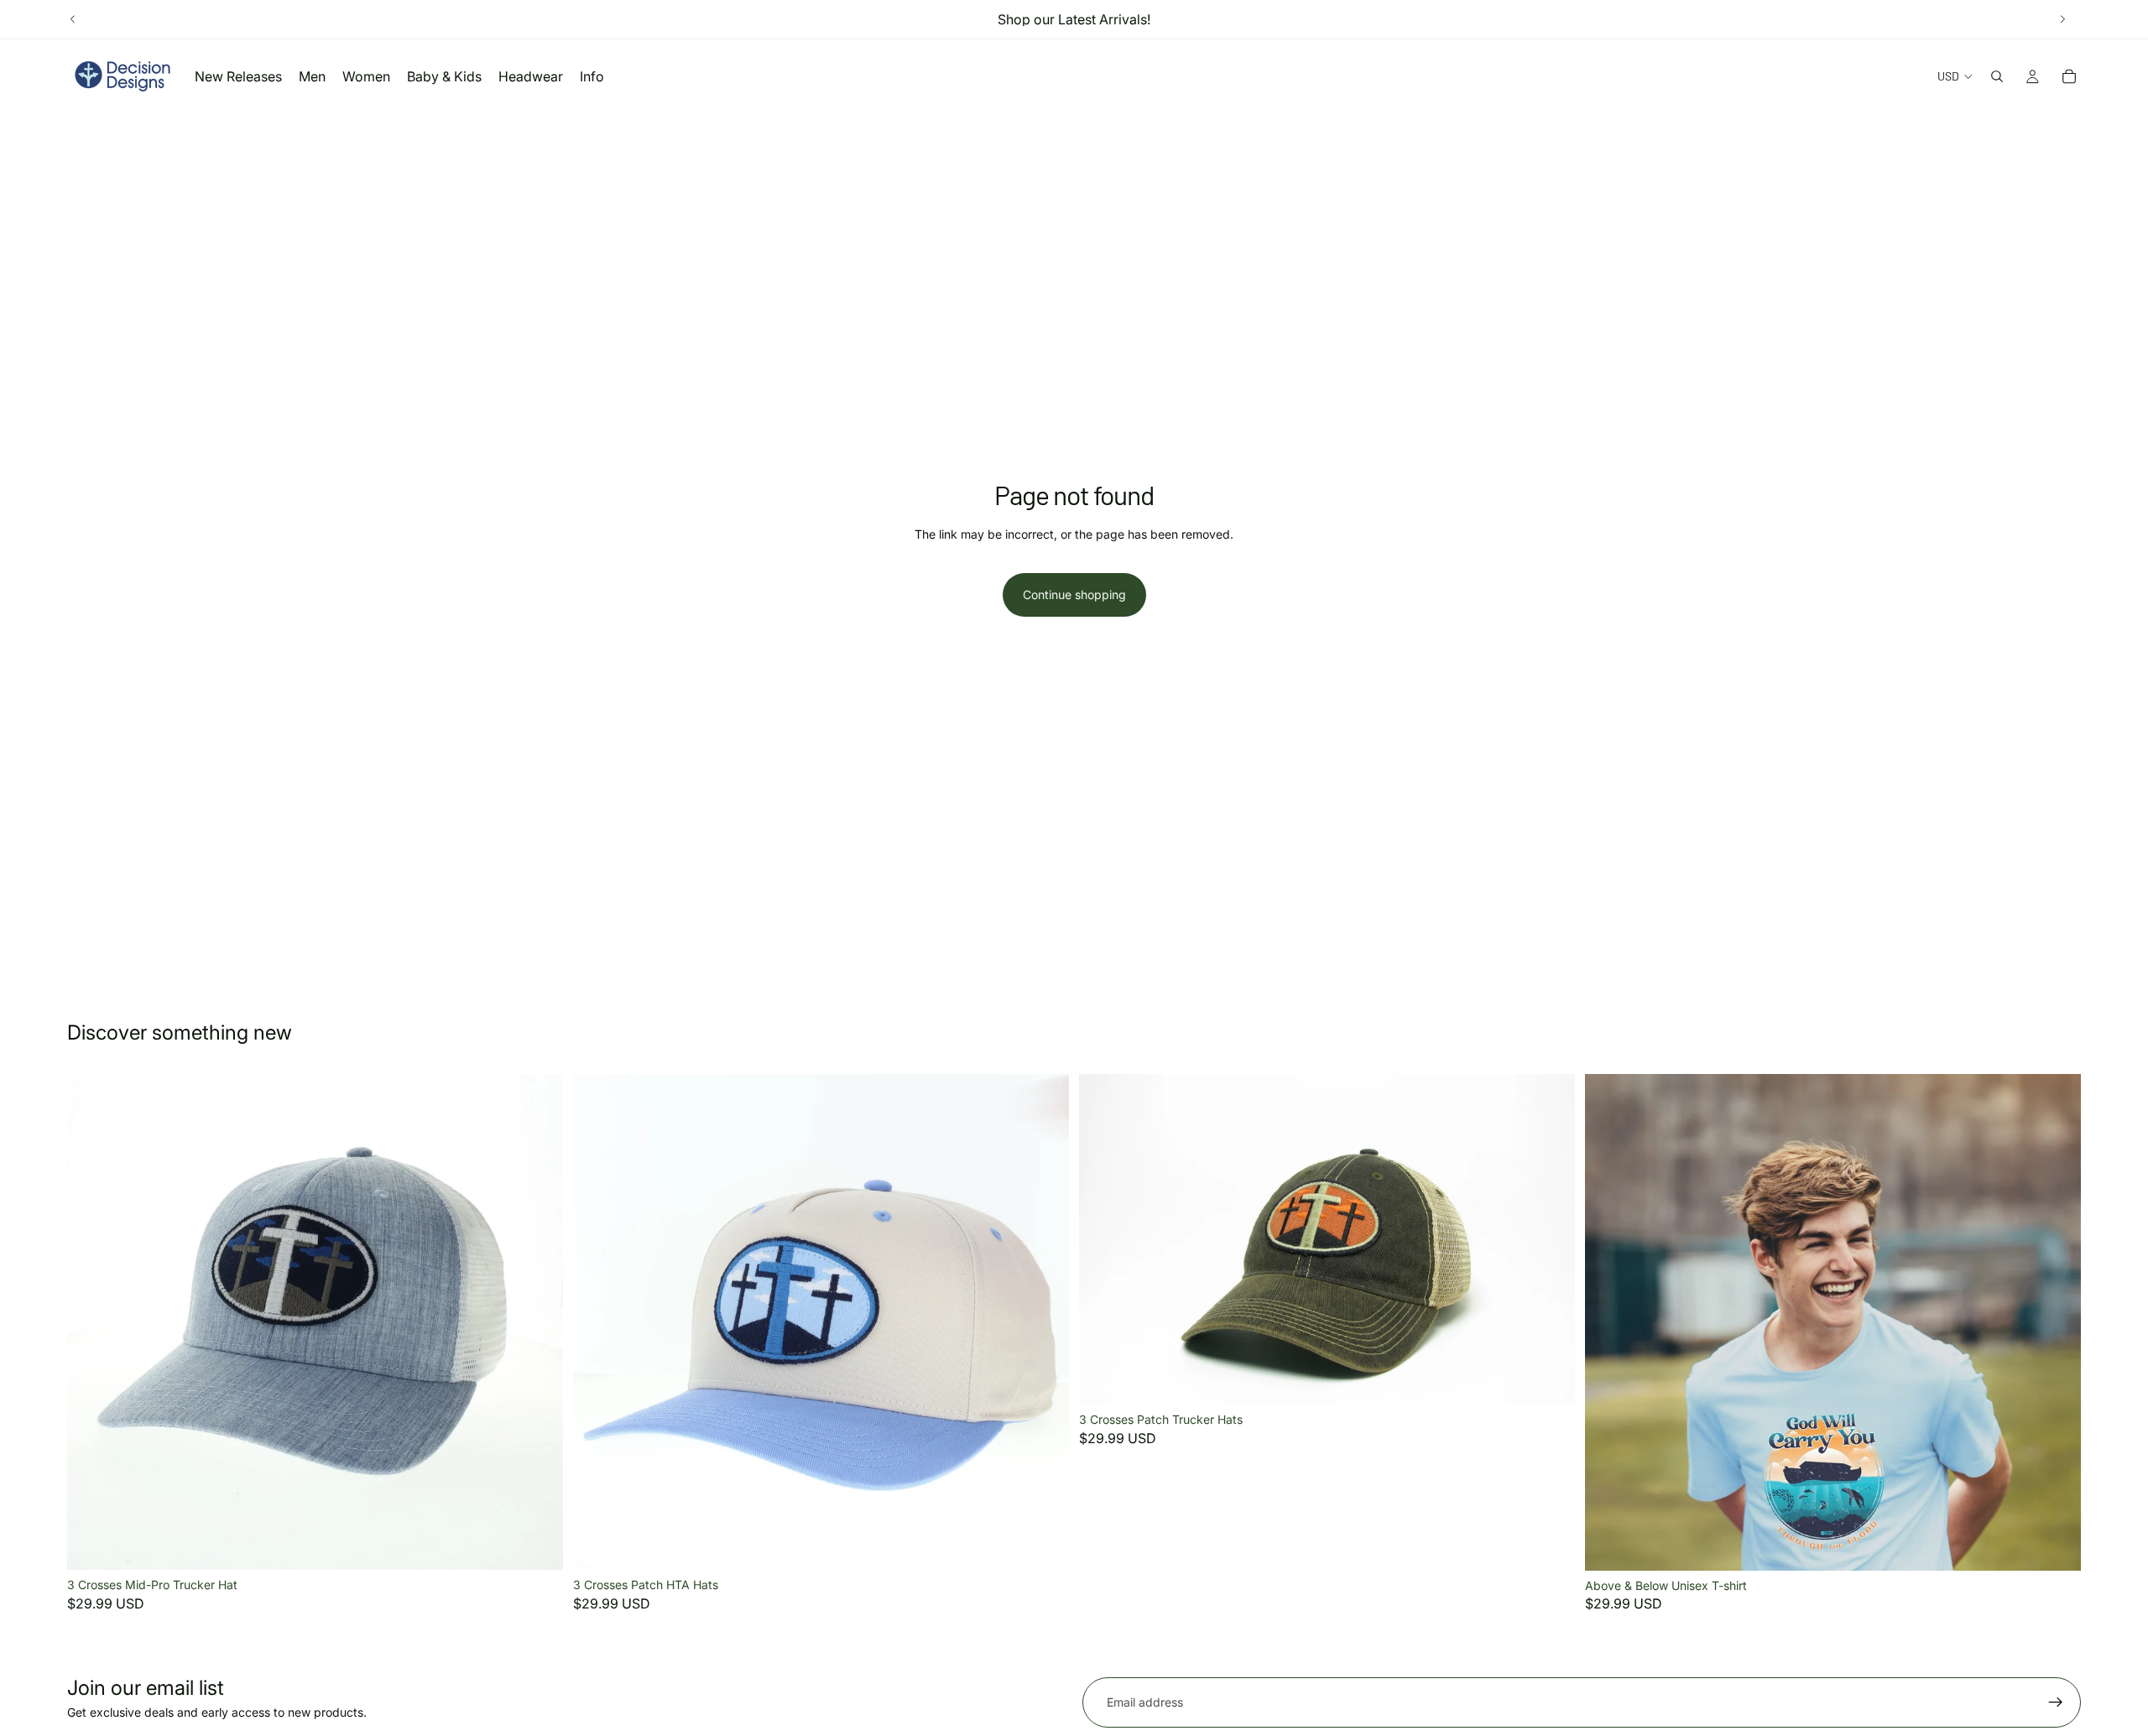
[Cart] (2069, 76)
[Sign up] (2056, 1702)
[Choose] (537, 1544)
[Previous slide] (73, 19)
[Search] (1997, 76)
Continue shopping (1074, 594)
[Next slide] (2062, 19)
